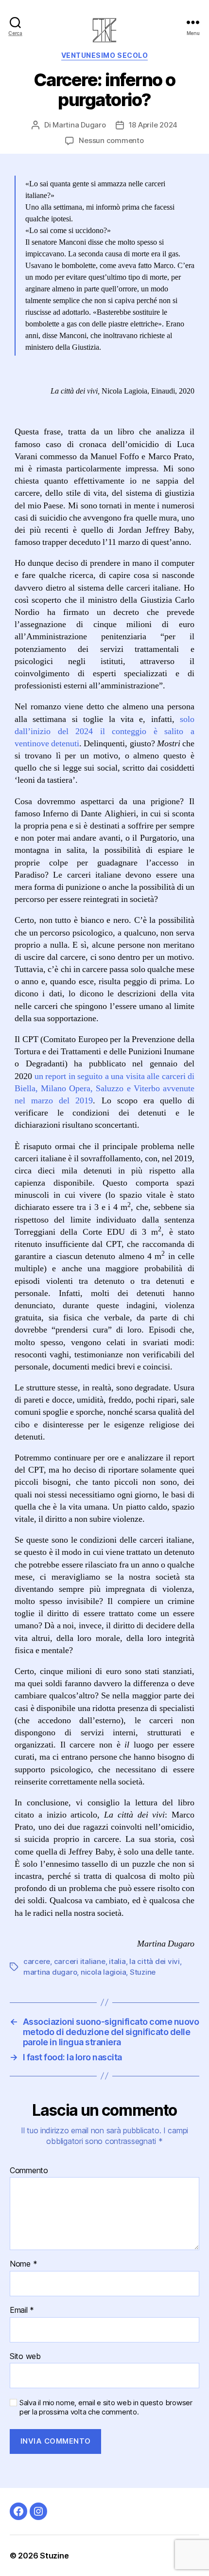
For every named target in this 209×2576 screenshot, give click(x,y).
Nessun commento (111, 140)
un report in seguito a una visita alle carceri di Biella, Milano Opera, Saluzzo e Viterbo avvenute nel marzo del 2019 (104, 1089)
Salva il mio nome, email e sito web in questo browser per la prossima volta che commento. (106, 2407)
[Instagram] (38, 2511)
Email (22, 2310)
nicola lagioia (103, 1972)
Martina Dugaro (79, 125)
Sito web (25, 2357)
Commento (29, 2171)
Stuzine (143, 1972)
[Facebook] (18, 2511)
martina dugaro (50, 1972)
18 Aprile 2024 (153, 125)
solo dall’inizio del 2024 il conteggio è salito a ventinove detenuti (104, 731)
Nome (23, 2264)
